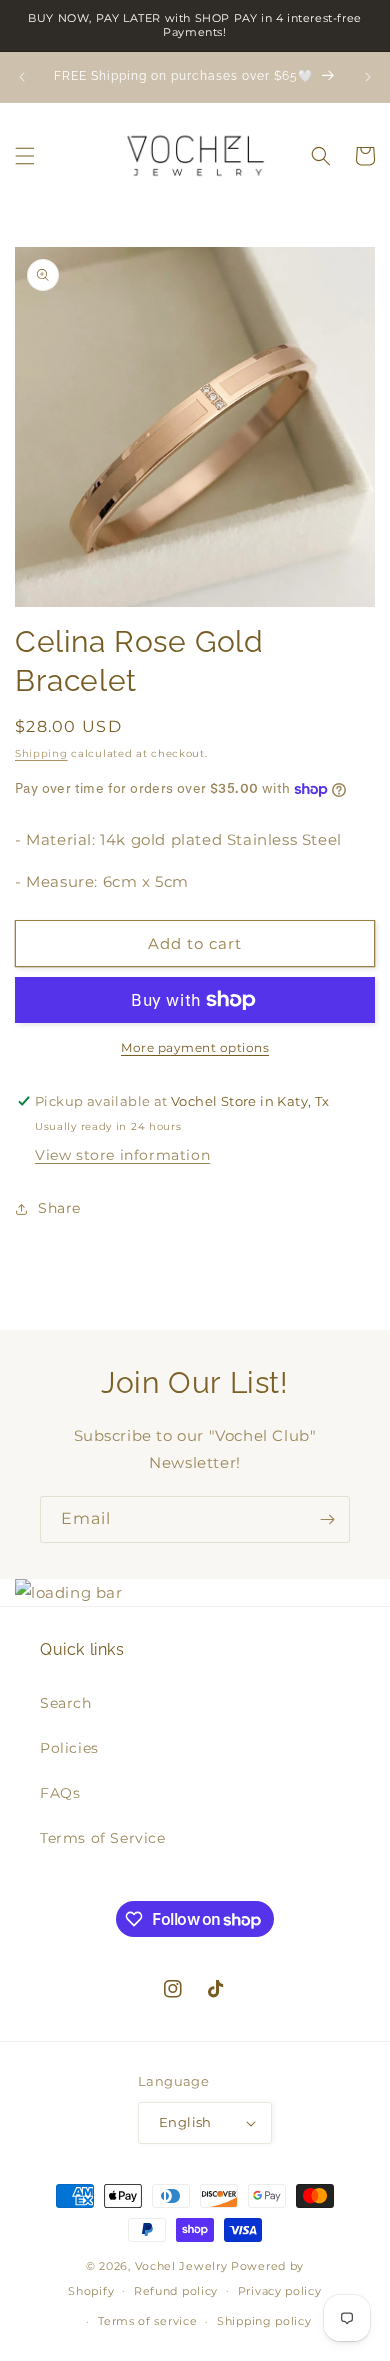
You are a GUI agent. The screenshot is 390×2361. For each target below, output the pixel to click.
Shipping (41, 753)
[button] (25, 156)
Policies (69, 1748)
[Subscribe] (327, 1519)
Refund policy (176, 2291)
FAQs (60, 1793)
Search (66, 1703)
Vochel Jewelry (181, 2266)
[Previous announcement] (22, 77)
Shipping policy (264, 2321)
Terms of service (147, 2321)
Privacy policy (280, 2291)
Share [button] (59, 1208)
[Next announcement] (368, 77)
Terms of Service (103, 1838)
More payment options (195, 1047)
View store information (122, 1155)
